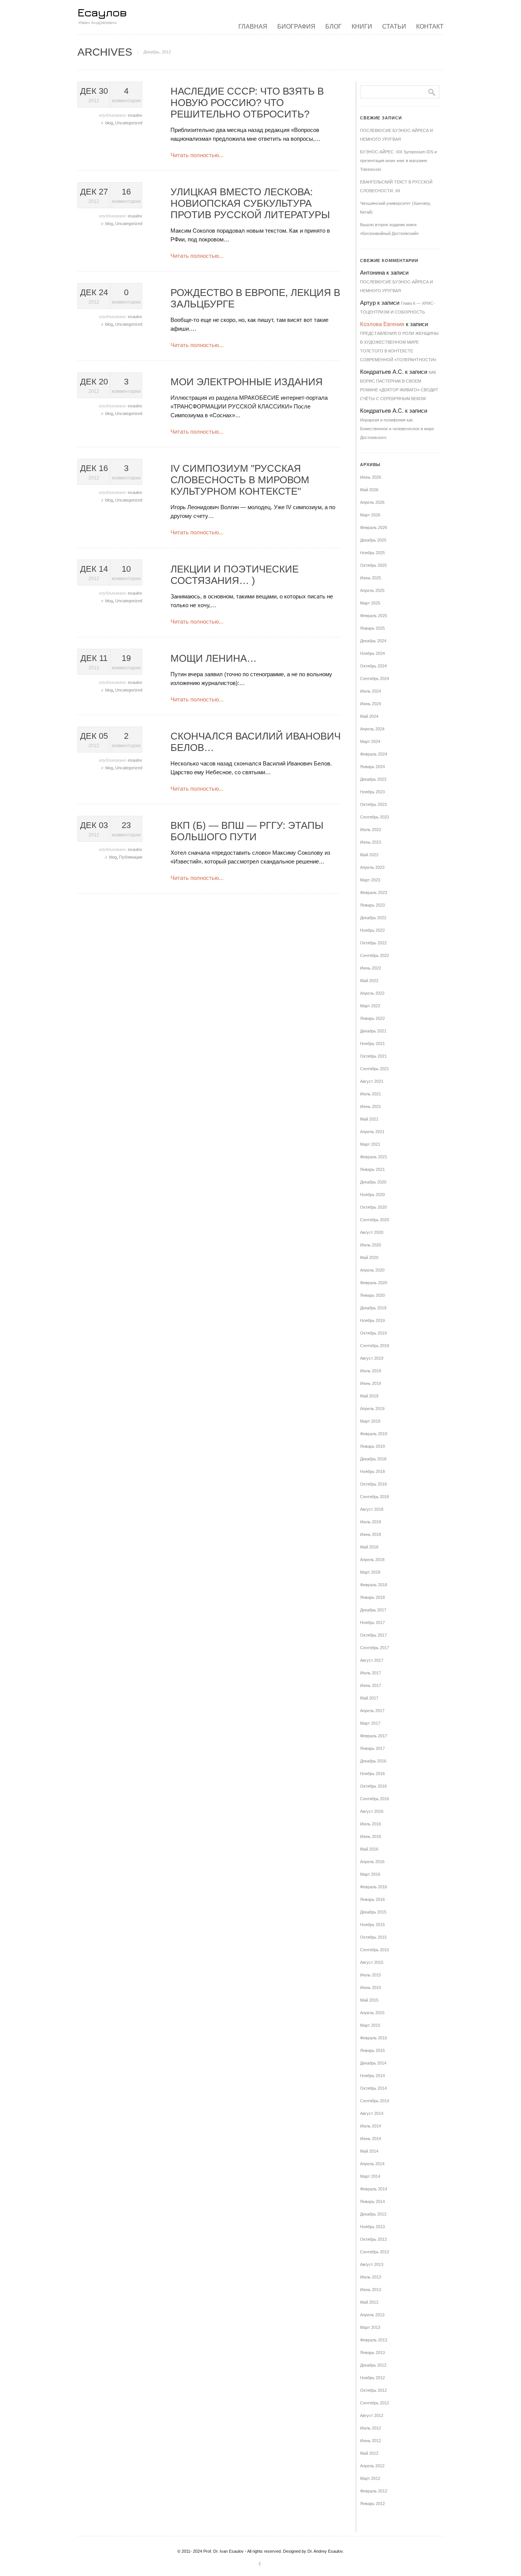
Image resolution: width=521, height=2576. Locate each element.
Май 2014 (369, 2151)
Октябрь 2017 (373, 1635)
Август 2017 (372, 1660)
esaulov (135, 115)
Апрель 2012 (372, 2466)
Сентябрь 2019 (375, 1346)
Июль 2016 (371, 1824)
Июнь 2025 (371, 578)
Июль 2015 (371, 1975)
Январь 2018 (372, 1597)
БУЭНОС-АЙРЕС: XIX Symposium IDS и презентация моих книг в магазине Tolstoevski (398, 161)
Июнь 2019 (371, 1383)
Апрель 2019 (372, 1409)
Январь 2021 (372, 1169)
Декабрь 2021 (373, 1031)
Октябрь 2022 (373, 943)
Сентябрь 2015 (375, 1950)
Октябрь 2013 (373, 2239)
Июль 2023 (371, 830)
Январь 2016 (372, 1899)
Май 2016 (369, 1849)
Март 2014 (370, 2176)
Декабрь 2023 (373, 779)
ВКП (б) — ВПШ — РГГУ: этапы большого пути (247, 831)
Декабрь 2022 (373, 918)
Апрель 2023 (372, 867)
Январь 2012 (372, 2504)
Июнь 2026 (371, 477)
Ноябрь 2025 (372, 553)
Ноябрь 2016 (372, 1774)
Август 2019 (372, 1358)
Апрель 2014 (372, 2164)
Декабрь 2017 (373, 1610)
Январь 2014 (372, 2201)
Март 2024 (370, 741)
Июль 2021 (371, 1094)
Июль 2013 (371, 2277)
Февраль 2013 (374, 2340)
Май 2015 (369, 2000)
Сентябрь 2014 (375, 2101)
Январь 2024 (372, 767)
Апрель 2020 (372, 1270)
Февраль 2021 (374, 1157)
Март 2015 (370, 2025)
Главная (253, 27)
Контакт (430, 27)
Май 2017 (369, 1698)
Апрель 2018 (372, 1560)
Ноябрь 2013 (372, 2227)
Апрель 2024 (372, 729)
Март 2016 (370, 1874)
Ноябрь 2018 (372, 1471)
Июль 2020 (371, 1245)
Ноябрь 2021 (372, 1044)
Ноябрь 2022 (372, 930)
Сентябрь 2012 (375, 2403)
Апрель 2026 (372, 502)
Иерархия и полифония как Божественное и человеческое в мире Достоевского (397, 429)
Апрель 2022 (372, 993)
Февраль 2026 (374, 527)
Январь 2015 (372, 2050)
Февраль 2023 (374, 892)
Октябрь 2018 (373, 1484)
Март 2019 (370, 1421)
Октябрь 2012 (373, 2390)
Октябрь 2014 (373, 2088)
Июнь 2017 (371, 1685)
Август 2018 (372, 1509)
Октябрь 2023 (373, 804)
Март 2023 (370, 880)
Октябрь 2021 (373, 1056)
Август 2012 (372, 2415)
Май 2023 (369, 855)
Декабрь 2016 (373, 1761)
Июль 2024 (371, 691)
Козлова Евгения (382, 324)
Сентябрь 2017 (375, 1648)
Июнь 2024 (371, 704)
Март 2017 (370, 1723)
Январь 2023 (372, 905)
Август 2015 (372, 1962)
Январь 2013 (372, 2352)
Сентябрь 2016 (375, 1799)
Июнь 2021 (371, 1106)
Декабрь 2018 (373, 1459)
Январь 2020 (372, 1295)
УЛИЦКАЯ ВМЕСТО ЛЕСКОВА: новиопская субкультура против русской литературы (250, 203)
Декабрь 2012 (373, 2365)
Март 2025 (370, 603)
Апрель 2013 (372, 2315)
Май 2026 (369, 490)
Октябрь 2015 (373, 1937)
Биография (296, 27)
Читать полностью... (197, 155)
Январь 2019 (372, 1446)
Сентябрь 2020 (375, 1220)
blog (109, 123)
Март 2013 (370, 2327)
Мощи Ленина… (214, 658)
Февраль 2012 (374, 2491)
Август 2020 (372, 1232)
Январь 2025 (372, 628)
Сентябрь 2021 (375, 1069)
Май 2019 (369, 1396)
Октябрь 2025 (373, 565)
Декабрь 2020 (373, 1182)
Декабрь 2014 (373, 2063)
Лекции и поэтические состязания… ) (235, 575)
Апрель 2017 (372, 1711)
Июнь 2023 (371, 842)
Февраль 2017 (374, 1736)
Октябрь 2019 (373, 1333)
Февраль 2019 (374, 1434)
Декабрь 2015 (373, 1912)
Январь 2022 (372, 1018)
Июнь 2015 (371, 1987)
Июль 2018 (371, 1522)
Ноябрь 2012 (372, 2378)
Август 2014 (372, 2113)
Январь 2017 (372, 1748)
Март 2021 (370, 1144)
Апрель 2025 (372, 590)
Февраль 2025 (374, 616)
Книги (362, 27)
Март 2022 (370, 1006)
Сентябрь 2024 (375, 679)
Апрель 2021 (372, 1132)
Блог (334, 27)
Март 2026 (370, 515)
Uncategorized (129, 123)
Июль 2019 (371, 1371)
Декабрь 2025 (373, 540)
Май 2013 (369, 2302)
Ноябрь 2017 (372, 1622)
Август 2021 (372, 1081)
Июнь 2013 (371, 2290)
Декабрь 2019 (373, 1308)
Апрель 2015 (372, 2013)
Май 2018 (369, 1547)
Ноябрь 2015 (372, 1925)
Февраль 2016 (374, 1887)
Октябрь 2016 (373, 1786)
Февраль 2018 (374, 1585)
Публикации (131, 857)
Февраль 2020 (374, 1283)
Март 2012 (370, 2478)
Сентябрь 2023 (375, 817)
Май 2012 (369, 2453)
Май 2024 (369, 716)
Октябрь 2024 (373, 666)
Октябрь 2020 (373, 1207)
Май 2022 (369, 981)
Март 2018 (370, 1572)
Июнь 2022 (371, 968)
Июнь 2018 (371, 1534)
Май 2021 (369, 1119)
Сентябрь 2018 (375, 1497)
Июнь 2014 (371, 2139)
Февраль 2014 (374, 2189)
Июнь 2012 (371, 2441)
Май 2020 (369, 1257)
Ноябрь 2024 (372, 653)
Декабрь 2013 (373, 2214)
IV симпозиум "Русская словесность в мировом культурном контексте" (240, 480)
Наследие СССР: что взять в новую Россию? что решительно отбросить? (247, 103)
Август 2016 (372, 1811)
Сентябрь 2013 (375, 2252)
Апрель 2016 (372, 1862)
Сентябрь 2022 (375, 955)
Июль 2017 (371, 1673)
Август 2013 (372, 2264)
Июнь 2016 (371, 1836)
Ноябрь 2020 (372, 1195)
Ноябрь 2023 (372, 792)
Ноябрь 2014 (372, 2076)
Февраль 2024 (374, 754)
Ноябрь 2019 (372, 1320)
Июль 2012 (371, 2428)
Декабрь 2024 (373, 641)
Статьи (394, 27)
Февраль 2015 (374, 2038)
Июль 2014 (371, 2126)
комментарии (126, 95)
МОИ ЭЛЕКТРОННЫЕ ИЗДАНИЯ (247, 382)
